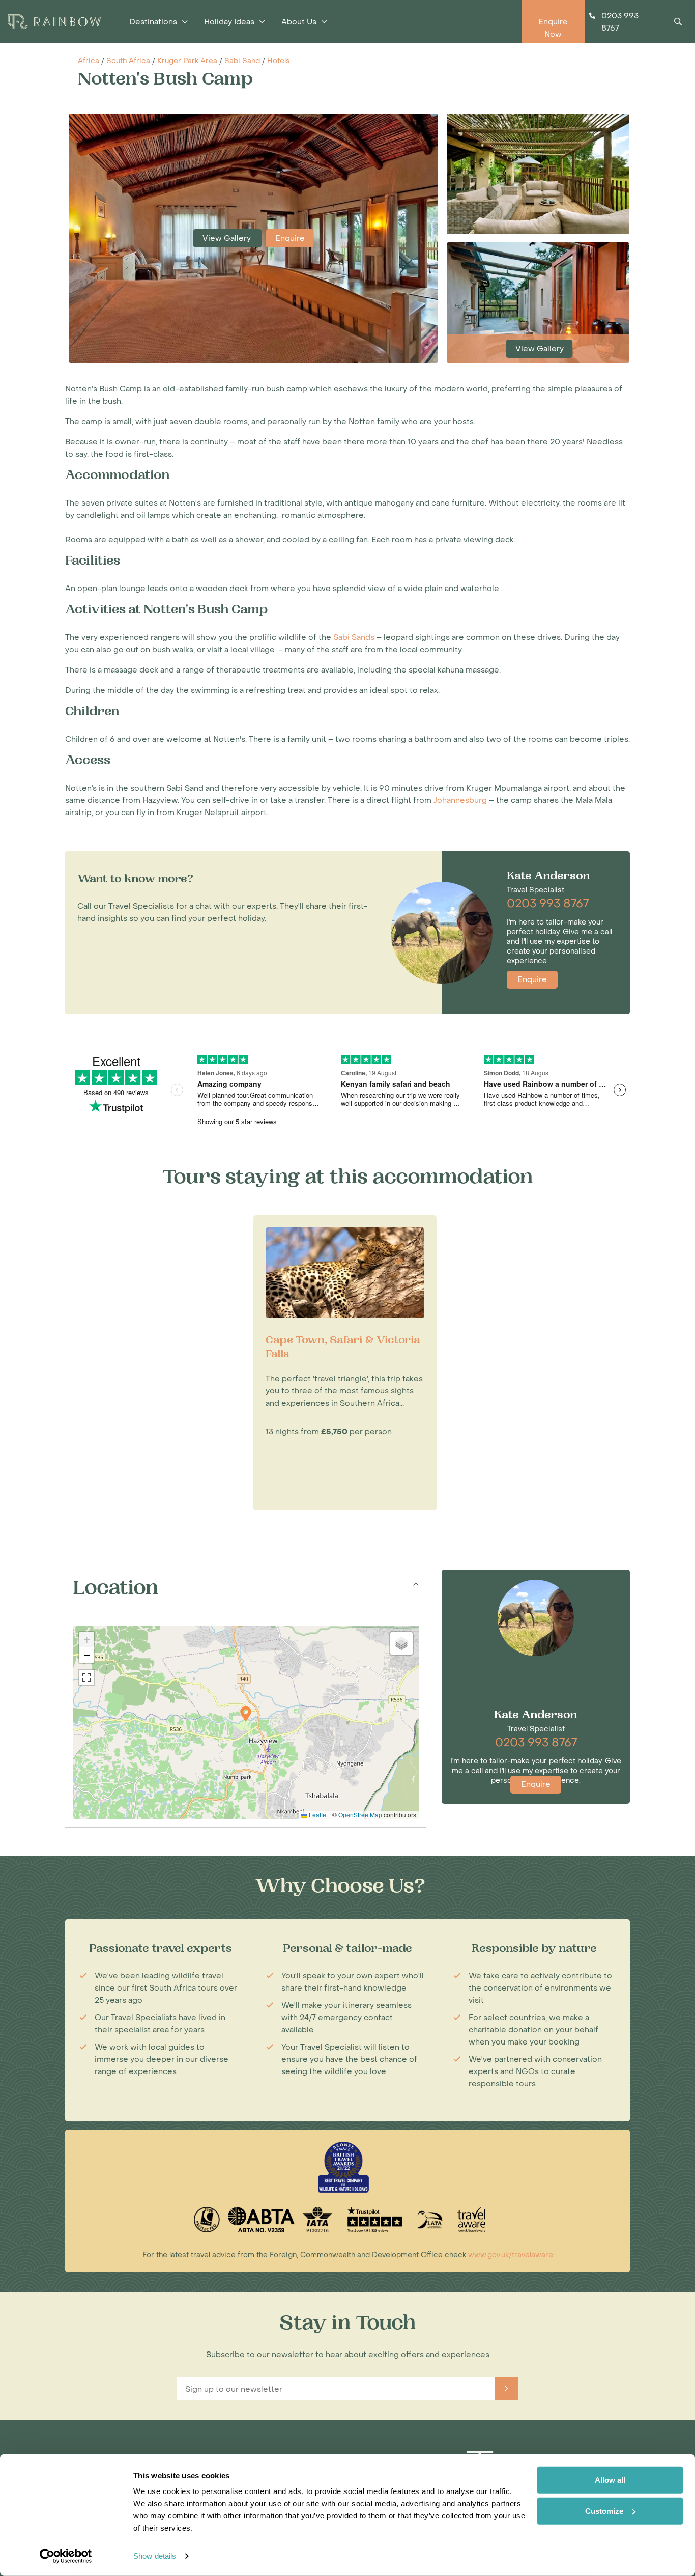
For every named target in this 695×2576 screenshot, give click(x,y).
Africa (89, 61)
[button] (246, 1714)
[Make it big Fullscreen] (86, 1677)
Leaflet (317, 1815)
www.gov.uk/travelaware (511, 2255)
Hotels (279, 61)
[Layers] (401, 1643)
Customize (604, 2511)
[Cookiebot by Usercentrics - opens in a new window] (66, 2556)
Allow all (610, 2480)
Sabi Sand (242, 61)
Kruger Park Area (187, 61)
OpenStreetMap (360, 1815)
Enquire (290, 238)
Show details (155, 2556)
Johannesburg (460, 800)
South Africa (128, 61)
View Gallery (228, 238)
